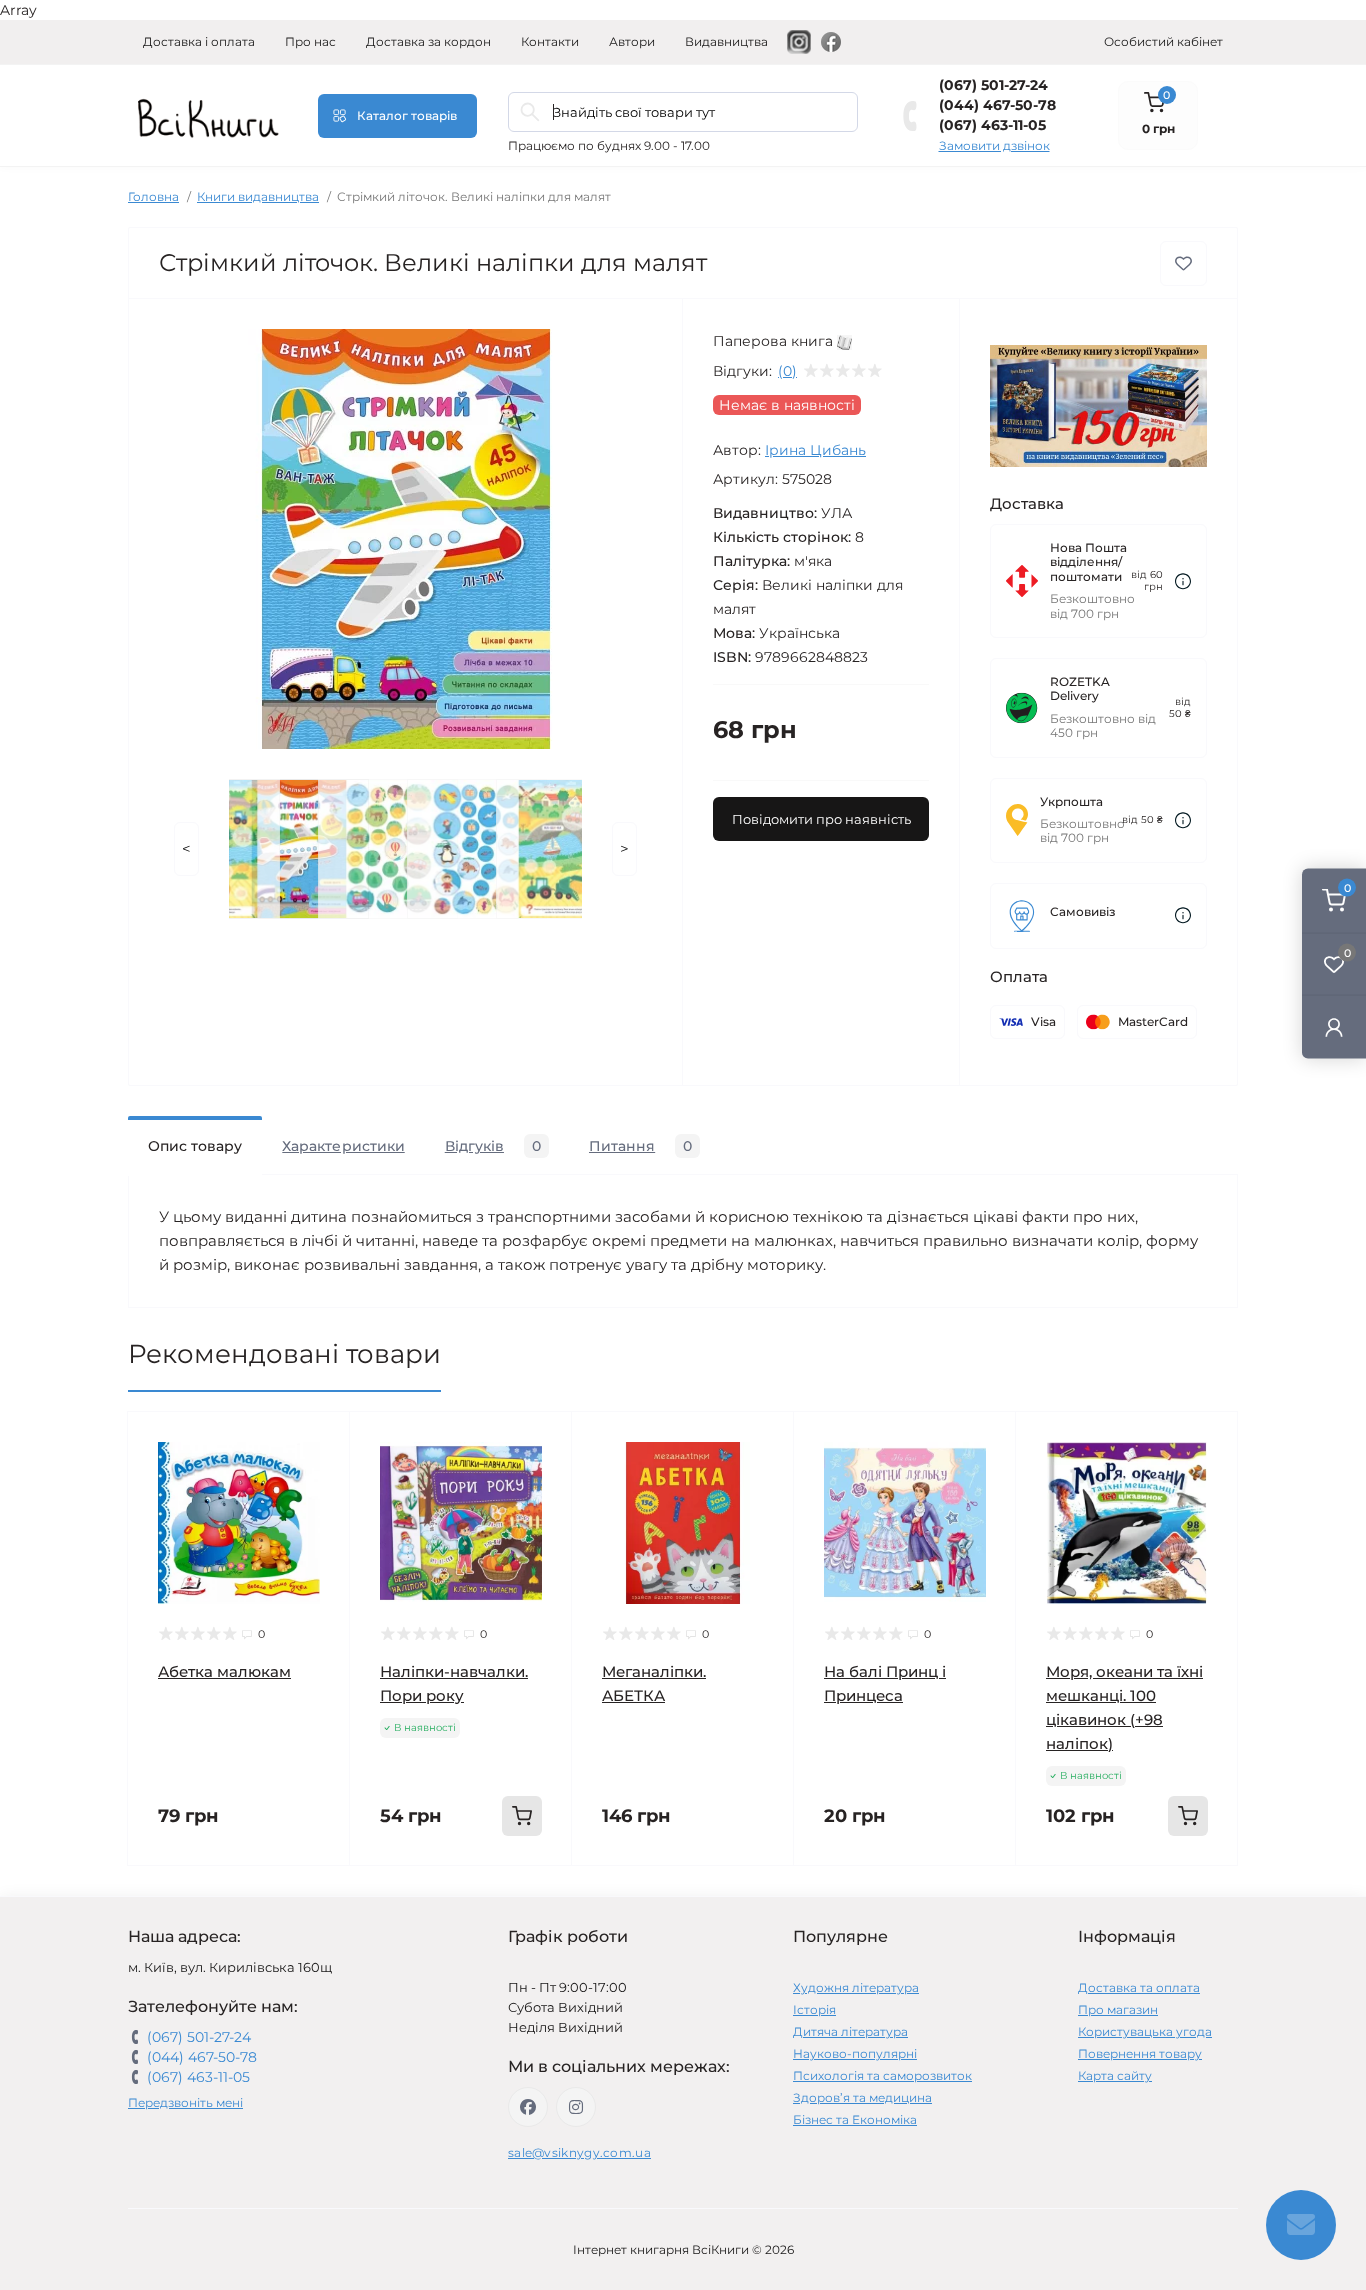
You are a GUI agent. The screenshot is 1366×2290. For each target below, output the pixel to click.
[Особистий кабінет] (1334, 1026)
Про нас (310, 41)
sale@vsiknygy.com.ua (579, 2152)
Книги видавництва (258, 196)
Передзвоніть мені (185, 2102)
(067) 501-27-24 (993, 85)
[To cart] (522, 1816)
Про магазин (1118, 2009)
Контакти (550, 41)
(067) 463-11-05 (992, 125)
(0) (787, 371)
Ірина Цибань (815, 450)
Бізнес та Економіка (855, 2119)
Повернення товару (1140, 2053)
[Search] (530, 112)
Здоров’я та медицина (862, 2097)
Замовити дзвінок (994, 145)
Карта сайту (1115, 2075)
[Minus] (390, 1895)
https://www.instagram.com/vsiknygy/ (576, 2107)
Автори (632, 41)
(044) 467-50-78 (997, 105)
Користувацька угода (1145, 2031)
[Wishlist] (320, 1480)
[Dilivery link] (1183, 581)
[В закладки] (1183, 263)
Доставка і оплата (199, 41)
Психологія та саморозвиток (882, 2075)
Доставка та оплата (1139, 1987)
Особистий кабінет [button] (1163, 41)
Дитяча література (850, 2031)
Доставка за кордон (428, 41)
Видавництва (726, 41)
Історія (814, 2009)
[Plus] (531, 1895)
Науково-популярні (855, 2053)
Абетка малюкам (224, 1671)
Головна (153, 196)
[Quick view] (320, 1442)
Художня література (856, 1987)
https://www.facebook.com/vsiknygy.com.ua (528, 2107)
